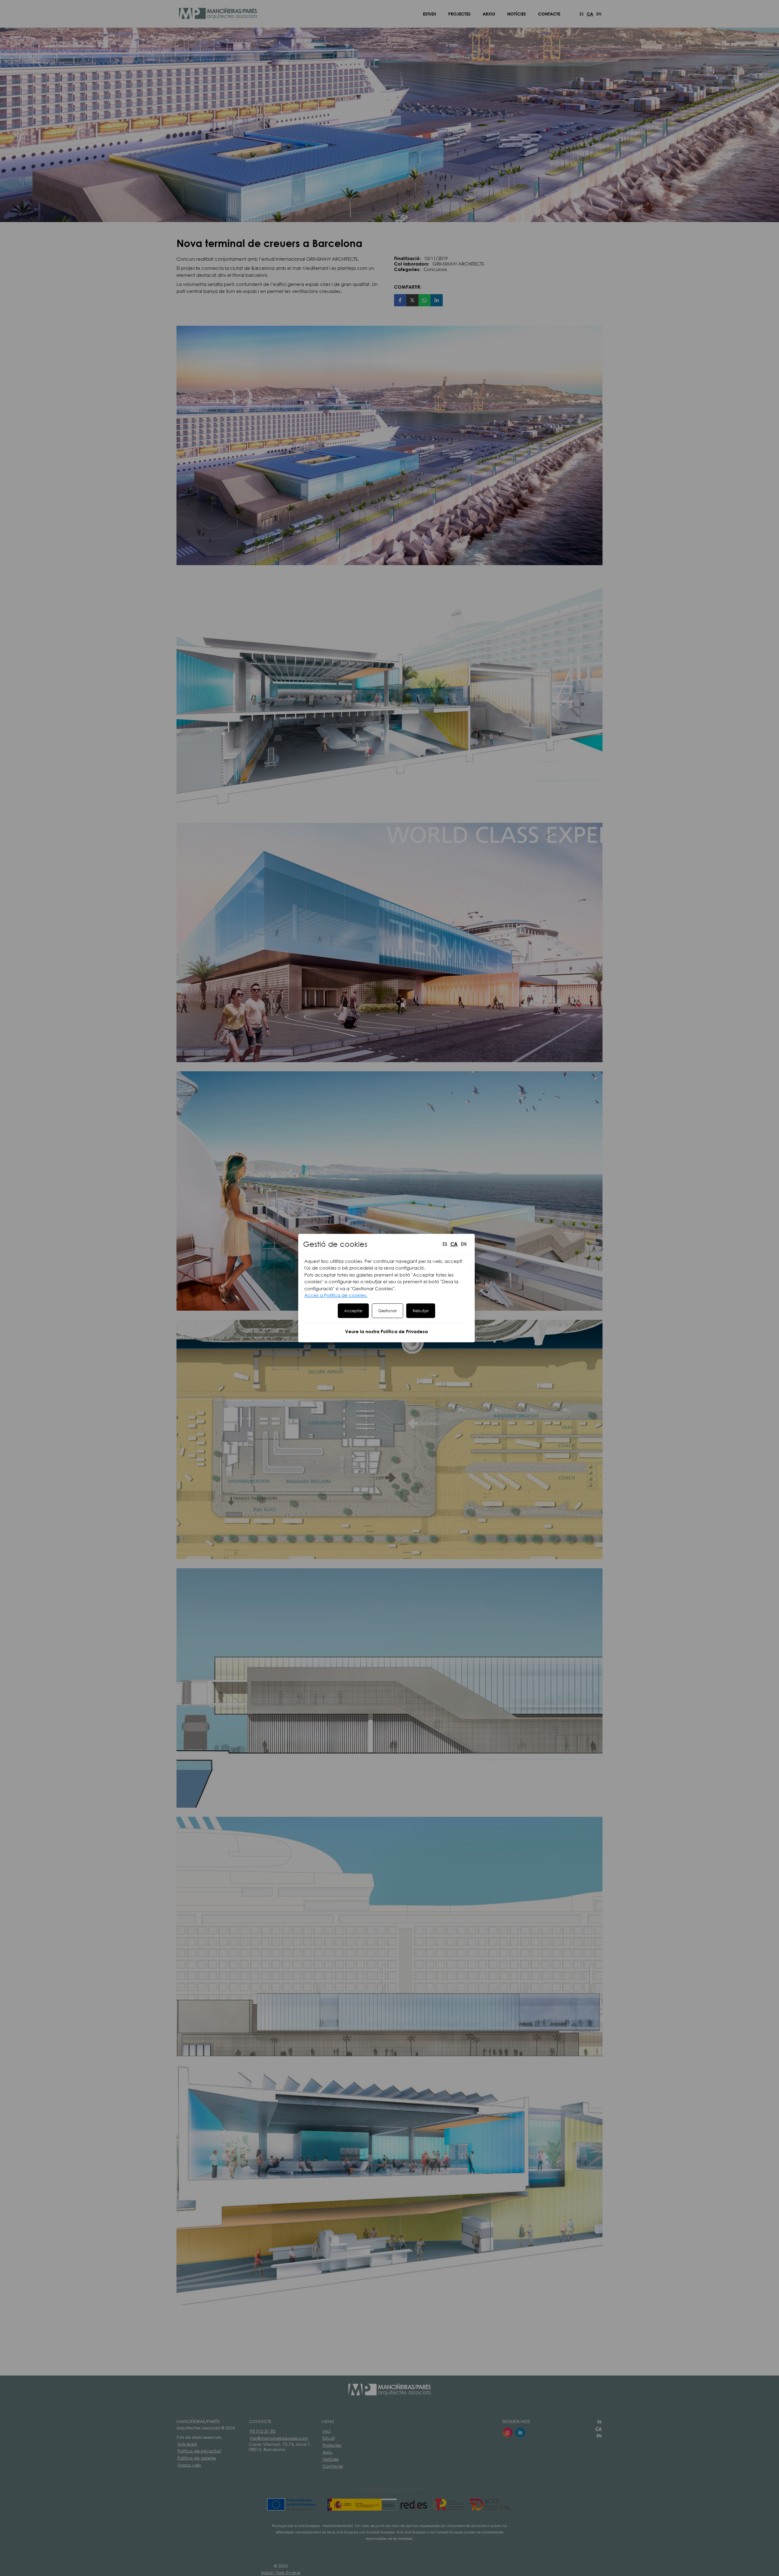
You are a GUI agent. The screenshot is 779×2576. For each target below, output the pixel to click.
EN (464, 1244)
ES (445, 1244)
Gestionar (388, 1311)
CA (454, 1244)
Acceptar (353, 1311)
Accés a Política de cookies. (336, 1295)
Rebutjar (421, 1311)
